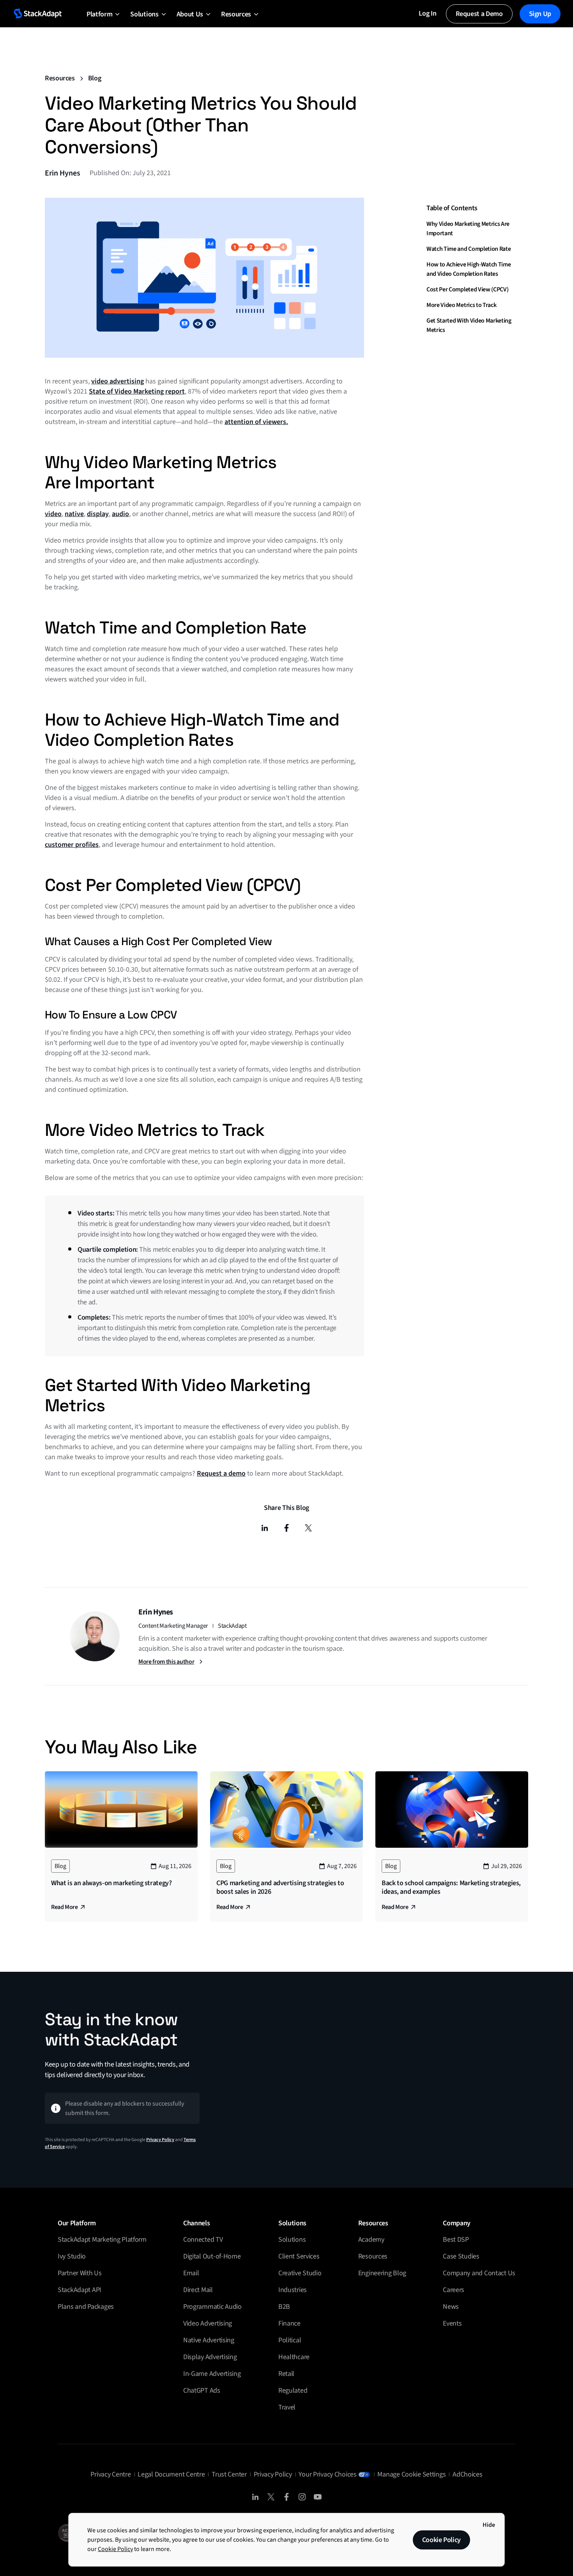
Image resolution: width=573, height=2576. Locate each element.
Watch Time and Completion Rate (469, 248)
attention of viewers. (256, 422)
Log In (427, 13)
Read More (64, 1907)
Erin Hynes (63, 173)
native (74, 514)
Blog (95, 78)
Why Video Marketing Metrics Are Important (468, 228)
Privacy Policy (160, 2140)
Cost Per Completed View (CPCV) (467, 289)
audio (120, 514)
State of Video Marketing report (137, 391)
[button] (99, 14)
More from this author (166, 1662)
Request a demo (221, 1473)
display (98, 514)
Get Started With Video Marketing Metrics (469, 325)
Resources (60, 78)
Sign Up (540, 14)
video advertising (118, 381)
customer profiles (72, 845)
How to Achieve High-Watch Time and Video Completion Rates (469, 269)
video (53, 514)
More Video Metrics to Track (461, 305)
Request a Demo (479, 14)
